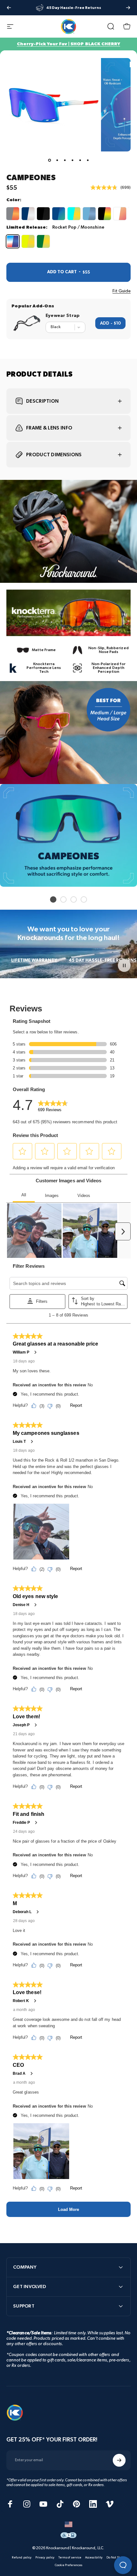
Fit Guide (122, 291)
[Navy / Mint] (59, 214)
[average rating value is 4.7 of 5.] (105, 187)
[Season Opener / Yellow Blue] (43, 241)
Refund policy (22, 2558)
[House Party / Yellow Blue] (74, 214)
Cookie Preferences (68, 2565)
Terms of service (70, 2558)
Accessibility (94, 2558)
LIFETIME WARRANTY (34, 960)
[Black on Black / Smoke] (43, 214)
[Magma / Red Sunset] (13, 214)
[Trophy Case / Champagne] (28, 214)
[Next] (128, 8)
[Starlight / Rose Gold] (120, 214)
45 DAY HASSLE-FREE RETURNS (103, 960)
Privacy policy (45, 2558)
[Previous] (9, 8)
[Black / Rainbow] (105, 214)
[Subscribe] (119, 2460)
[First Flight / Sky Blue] (89, 214)
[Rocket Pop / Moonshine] (13, 241)
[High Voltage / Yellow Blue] (28, 241)
